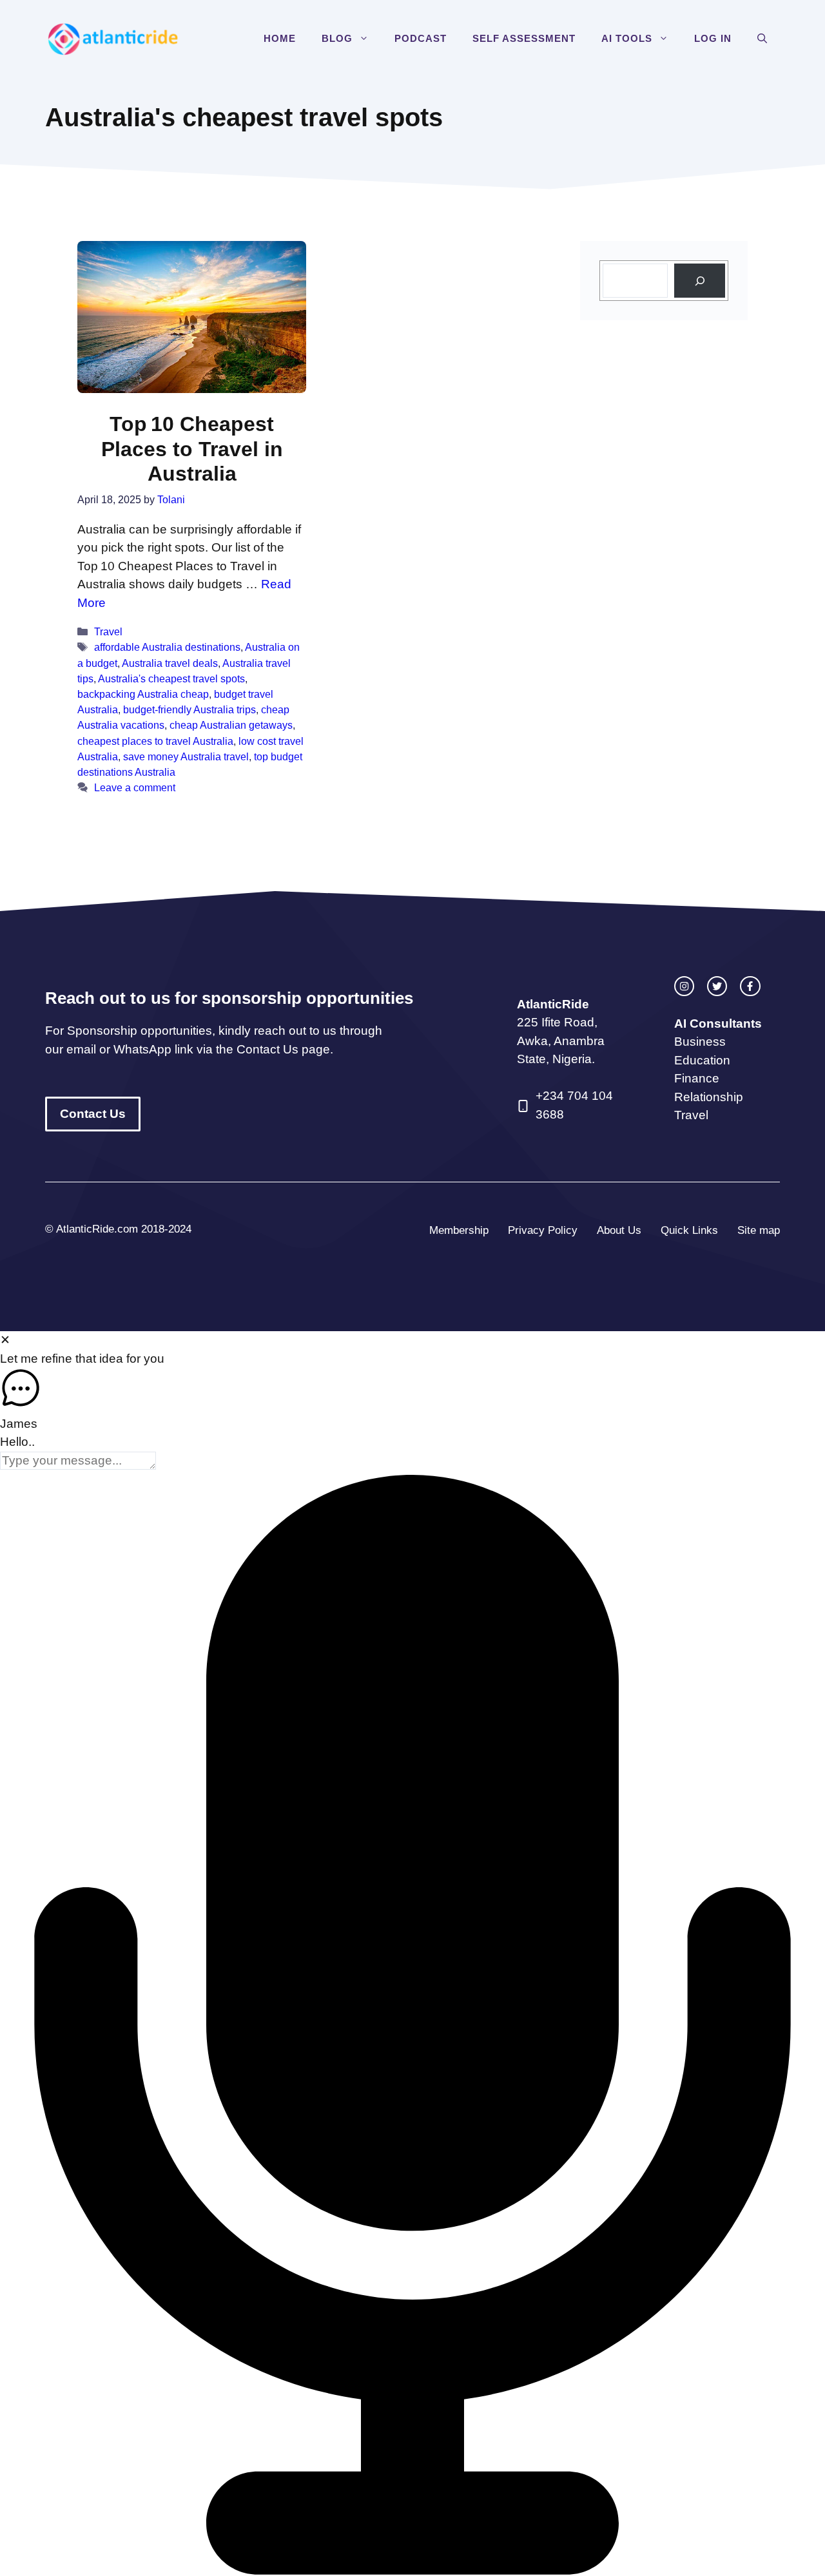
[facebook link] (750, 986)
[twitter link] (717, 986)
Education (702, 1060)
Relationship (709, 1097)
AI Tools (627, 38)
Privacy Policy (543, 1230)
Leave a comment (135, 787)
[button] (367, 39)
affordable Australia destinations (167, 647)
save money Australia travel (186, 756)
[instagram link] (684, 986)
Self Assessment (524, 38)
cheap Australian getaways (231, 725)
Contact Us (93, 1114)
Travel (108, 631)
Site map (759, 1230)
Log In (713, 38)
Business (700, 1042)
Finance (697, 1078)
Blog (337, 38)
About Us (619, 1230)
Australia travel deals (170, 663)
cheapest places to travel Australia (155, 741)
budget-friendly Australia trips (189, 709)
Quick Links (689, 1230)
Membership (459, 1230)
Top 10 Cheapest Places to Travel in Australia (192, 449)
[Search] (700, 281)
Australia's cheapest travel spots (171, 678)
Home (280, 38)
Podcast (421, 38)
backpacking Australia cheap (143, 694)
